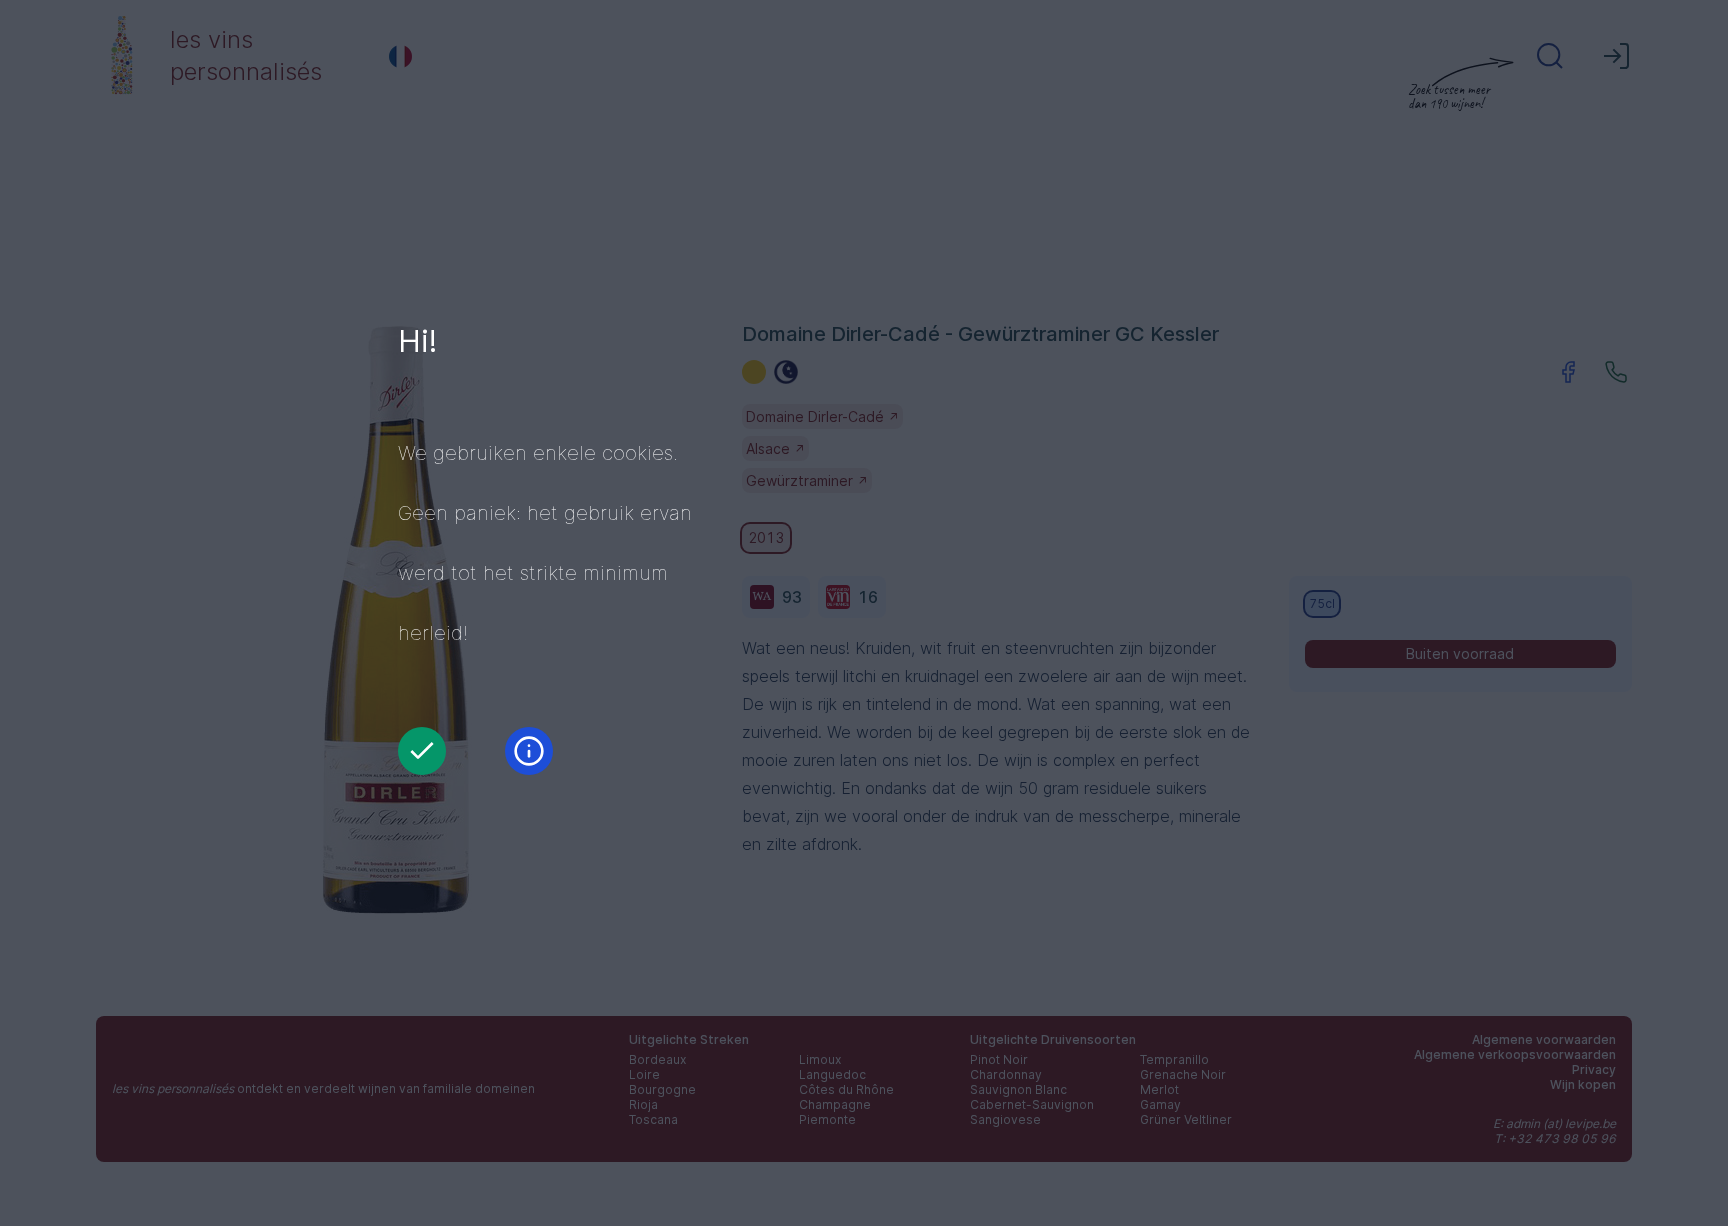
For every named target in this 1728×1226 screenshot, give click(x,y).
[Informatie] (529, 751)
